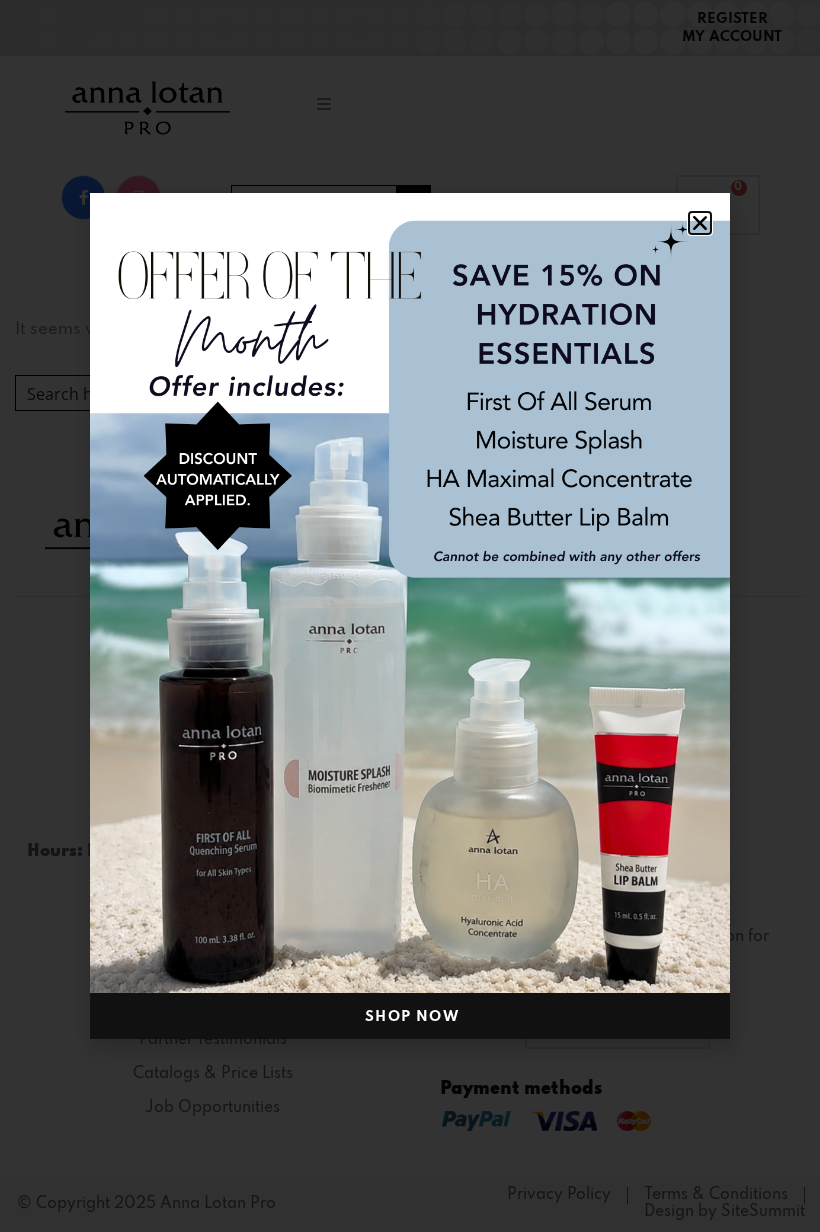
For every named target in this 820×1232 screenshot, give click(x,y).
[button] (700, 223)
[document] (410, 616)
